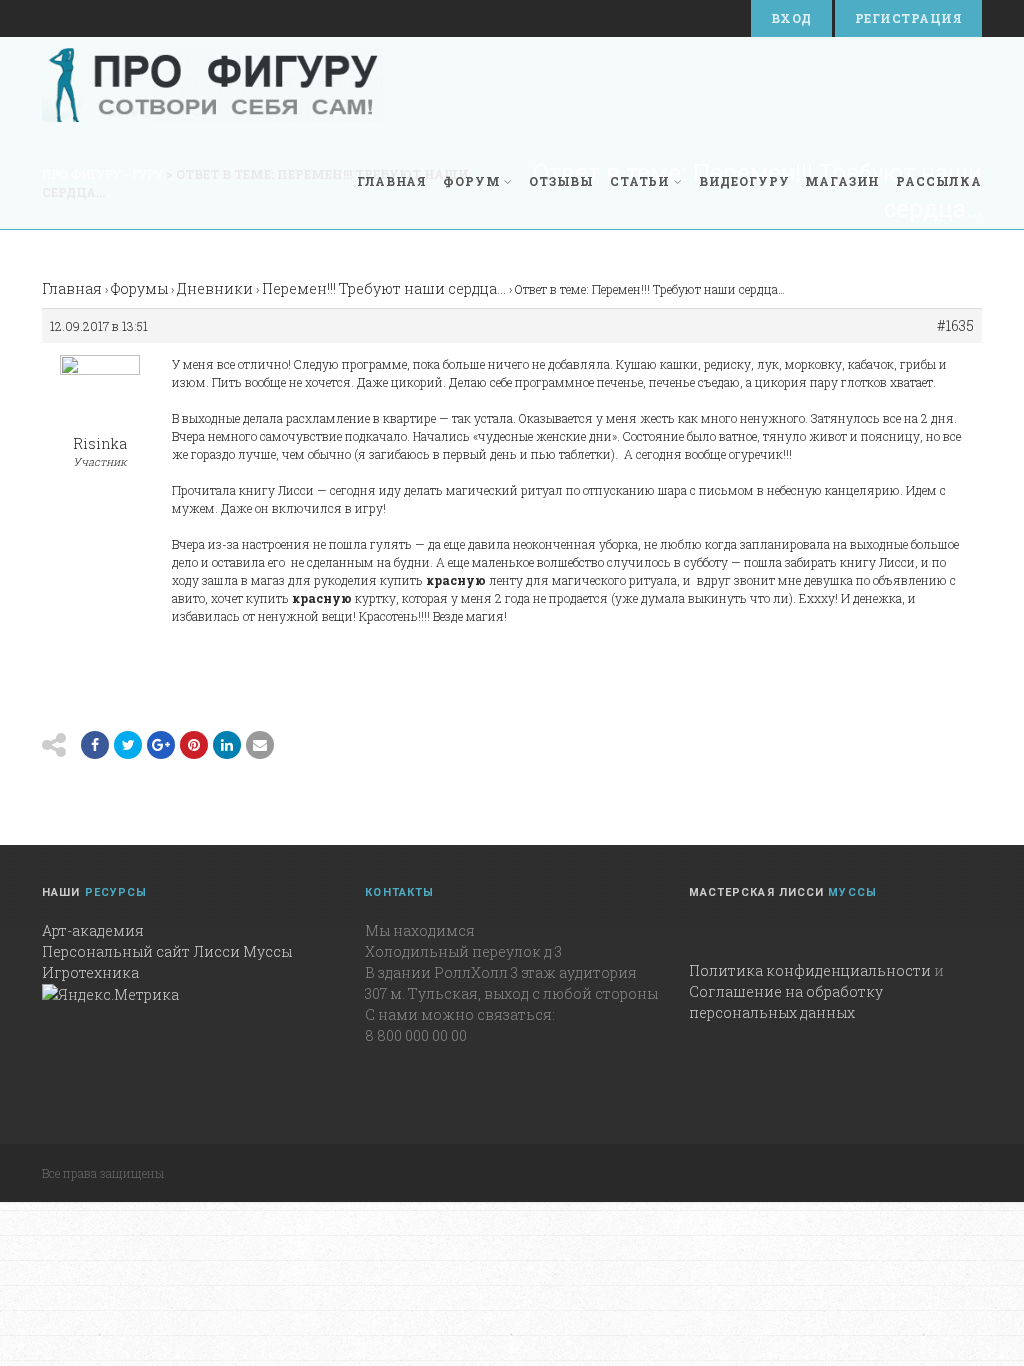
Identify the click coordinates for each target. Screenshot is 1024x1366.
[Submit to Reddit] (194, 745)
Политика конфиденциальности (810, 970)
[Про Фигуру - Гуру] (212, 85)
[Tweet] (128, 745)
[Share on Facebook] (95, 745)
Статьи (640, 181)
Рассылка (939, 181)
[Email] (227, 745)
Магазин (842, 181)
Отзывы (561, 181)
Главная (392, 181)
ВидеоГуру (744, 181)
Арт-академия (93, 930)
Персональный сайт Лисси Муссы (167, 951)
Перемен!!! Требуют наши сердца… (384, 288)
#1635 (955, 326)
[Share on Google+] (161, 745)
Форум (471, 181)
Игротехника (90, 972)
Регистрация (908, 18)
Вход (791, 18)
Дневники (215, 288)
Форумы (139, 288)
